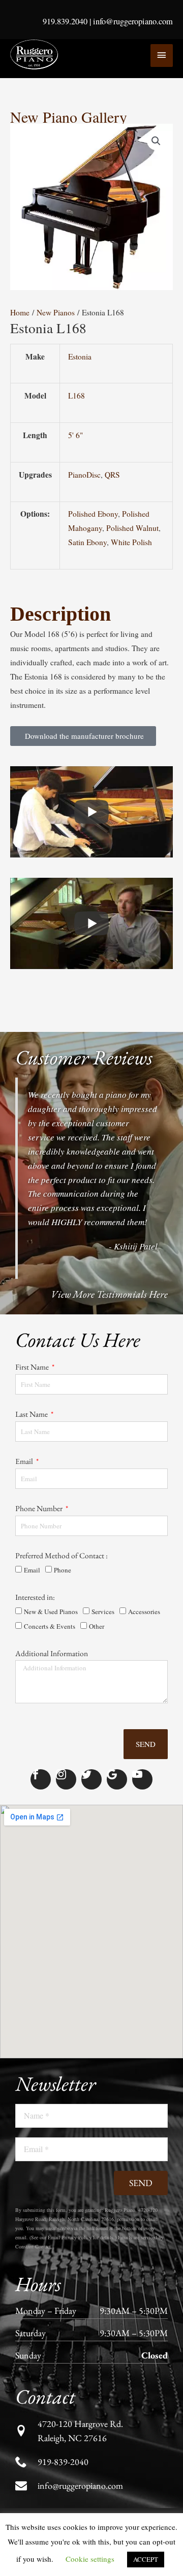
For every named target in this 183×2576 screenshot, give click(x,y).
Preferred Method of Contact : (62, 1582)
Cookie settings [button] (90, 2559)
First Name (33, 1355)
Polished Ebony (111, 456)
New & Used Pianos (51, 1638)
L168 (95, 386)
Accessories (144, 1638)
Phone (63, 1596)
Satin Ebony (132, 479)
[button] (156, 141)
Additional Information (52, 1680)
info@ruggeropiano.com (133, 21)
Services (103, 1638)
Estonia (98, 362)
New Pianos (52, 313)
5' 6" (94, 409)
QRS (131, 432)
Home (19, 313)
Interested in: (35, 1623)
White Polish (106, 491)
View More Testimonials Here (109, 1268)
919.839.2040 (65, 21)
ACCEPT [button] (146, 2559)
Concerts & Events (50, 1653)
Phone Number (40, 1526)
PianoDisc (103, 432)
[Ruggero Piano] (36, 55)
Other (97, 1653)
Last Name (32, 1412)
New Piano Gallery (69, 117)
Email (25, 1469)
